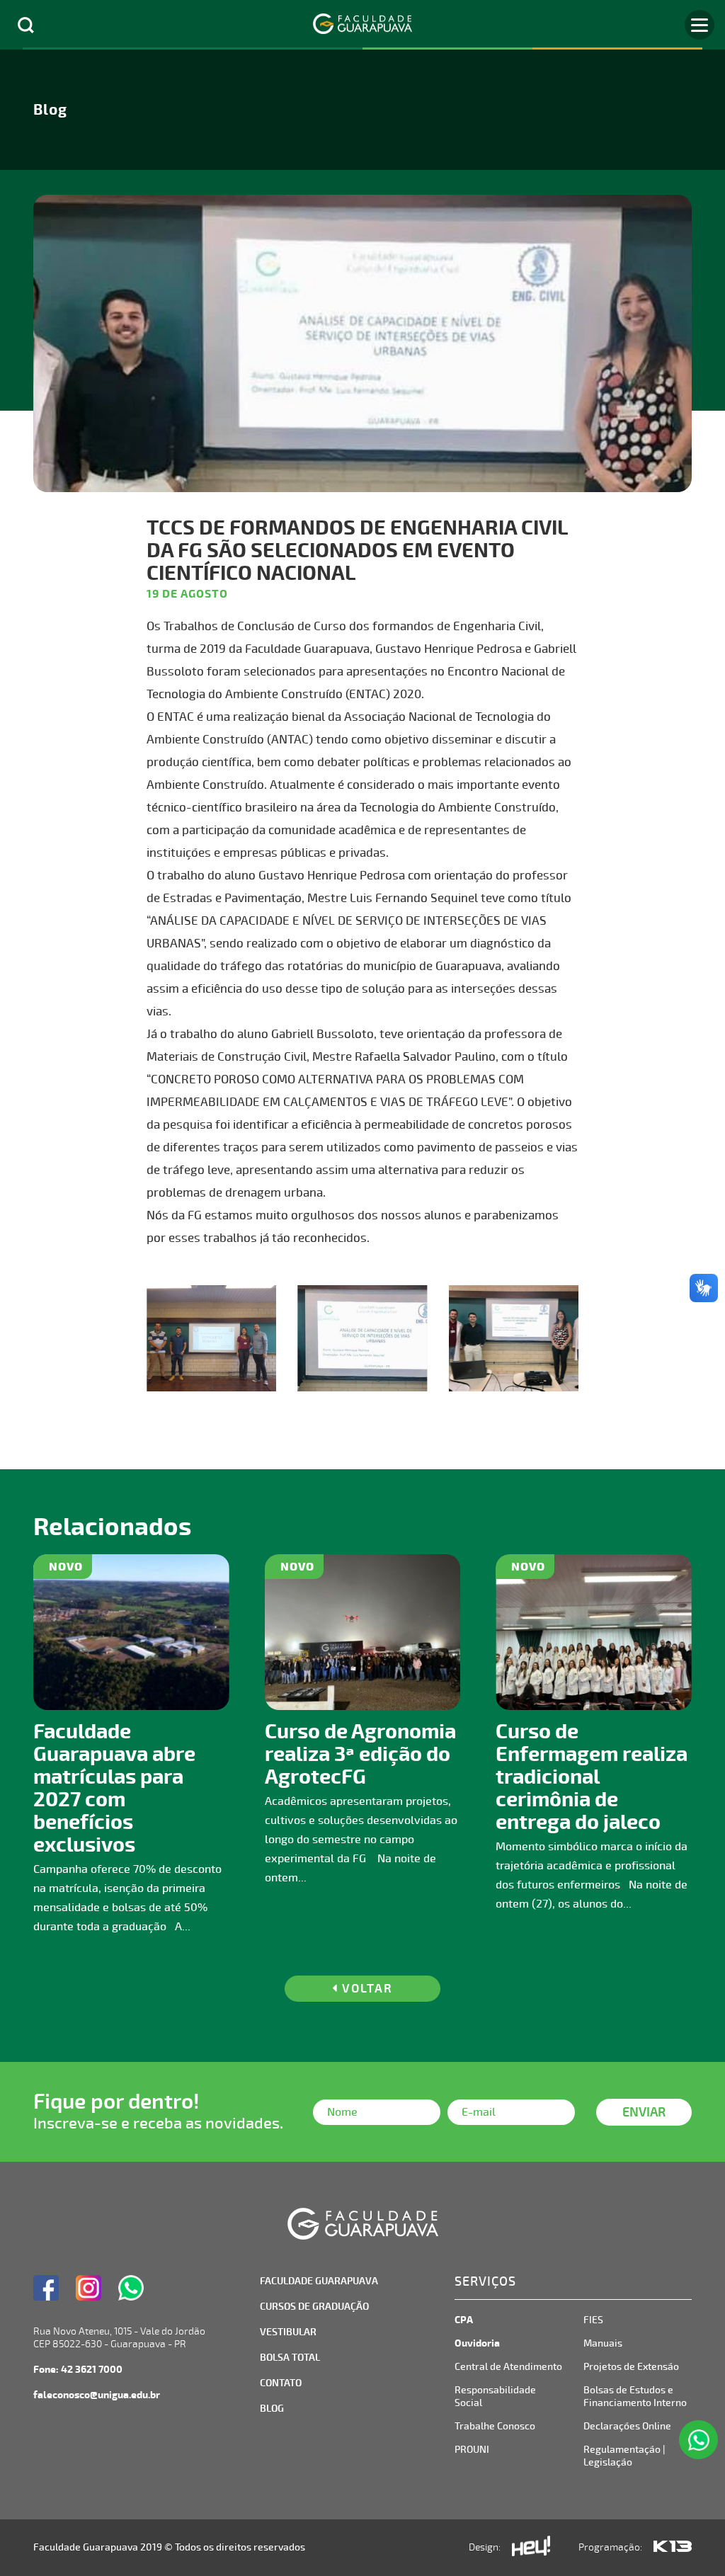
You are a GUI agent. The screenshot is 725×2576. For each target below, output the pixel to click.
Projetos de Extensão (631, 2367)
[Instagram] (89, 2288)
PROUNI (472, 2450)
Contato (281, 2383)
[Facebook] (46, 2288)
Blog (272, 2409)
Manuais (603, 2343)
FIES (593, 2320)
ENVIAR (644, 2112)
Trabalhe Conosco (495, 2426)
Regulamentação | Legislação (624, 2456)
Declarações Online (627, 2426)
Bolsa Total (290, 2358)
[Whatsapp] (131, 2288)
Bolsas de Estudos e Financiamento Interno (635, 2397)
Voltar (365, 1989)
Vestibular (288, 2332)
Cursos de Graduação (314, 2307)
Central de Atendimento (508, 2367)
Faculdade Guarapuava (319, 2281)
